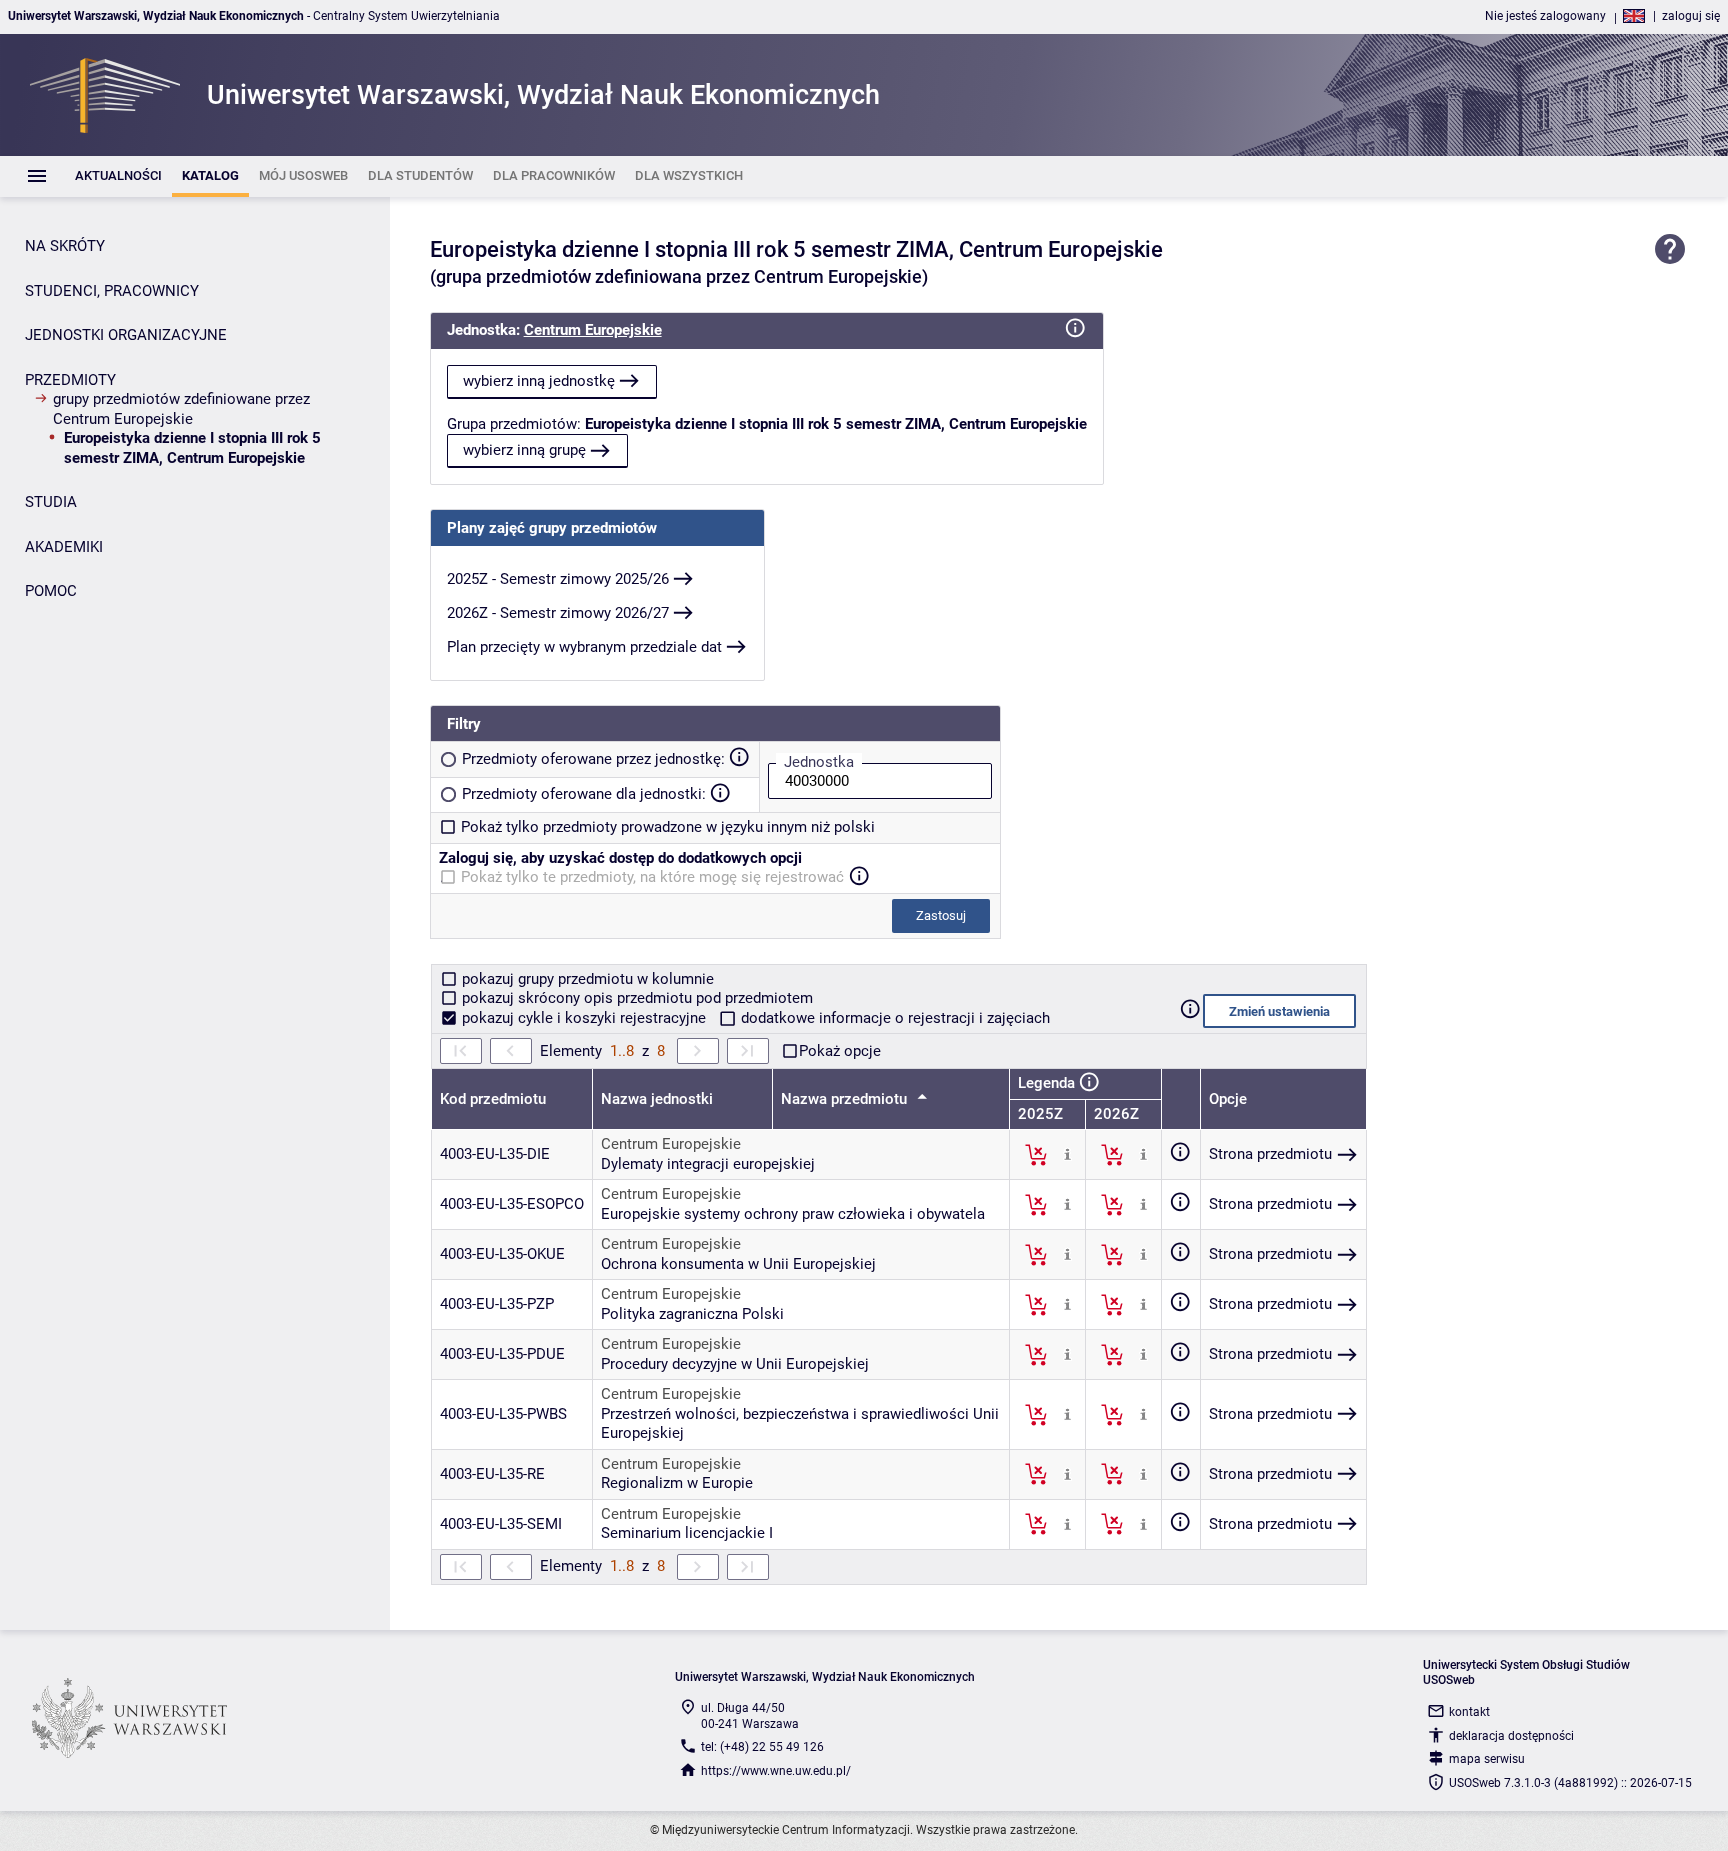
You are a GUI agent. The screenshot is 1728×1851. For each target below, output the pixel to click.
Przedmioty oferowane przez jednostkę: (593, 759)
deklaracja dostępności (1511, 1736)
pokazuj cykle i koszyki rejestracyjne (584, 1018)
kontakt (1469, 1712)
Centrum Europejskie (593, 330)
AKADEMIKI (64, 547)
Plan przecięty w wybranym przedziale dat (584, 647)
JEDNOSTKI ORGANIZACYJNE (126, 335)
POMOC (51, 591)
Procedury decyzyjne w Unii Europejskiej (735, 1364)
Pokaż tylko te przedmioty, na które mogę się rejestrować (652, 877)
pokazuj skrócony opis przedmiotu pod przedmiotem (635, 998)
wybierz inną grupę (524, 450)
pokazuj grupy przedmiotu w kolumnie (586, 979)
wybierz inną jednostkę (539, 381)
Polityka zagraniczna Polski (692, 1314)
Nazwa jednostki (657, 1099)
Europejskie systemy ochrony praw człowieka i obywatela (793, 1214)
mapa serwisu (1487, 1759)
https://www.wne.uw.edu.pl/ (776, 1771)
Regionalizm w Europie (677, 1483)
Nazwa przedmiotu (846, 1099)
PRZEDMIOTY (70, 380)
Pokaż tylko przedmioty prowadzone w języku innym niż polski (668, 827)
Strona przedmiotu (1270, 1154)
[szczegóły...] (1067, 1154)
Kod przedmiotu (493, 1099)
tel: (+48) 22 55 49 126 (762, 1747)
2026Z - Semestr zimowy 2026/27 (558, 613)
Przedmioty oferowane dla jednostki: (584, 794)
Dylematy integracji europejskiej (708, 1164)
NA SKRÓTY (65, 246)
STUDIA (51, 502)
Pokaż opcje (840, 1051)
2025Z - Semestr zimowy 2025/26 (558, 579)
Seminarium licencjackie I (687, 1533)
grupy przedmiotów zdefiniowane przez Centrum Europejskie (181, 409)
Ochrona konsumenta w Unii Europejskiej (738, 1264)
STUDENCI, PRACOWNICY (112, 291)
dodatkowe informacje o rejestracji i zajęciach (893, 1018)
